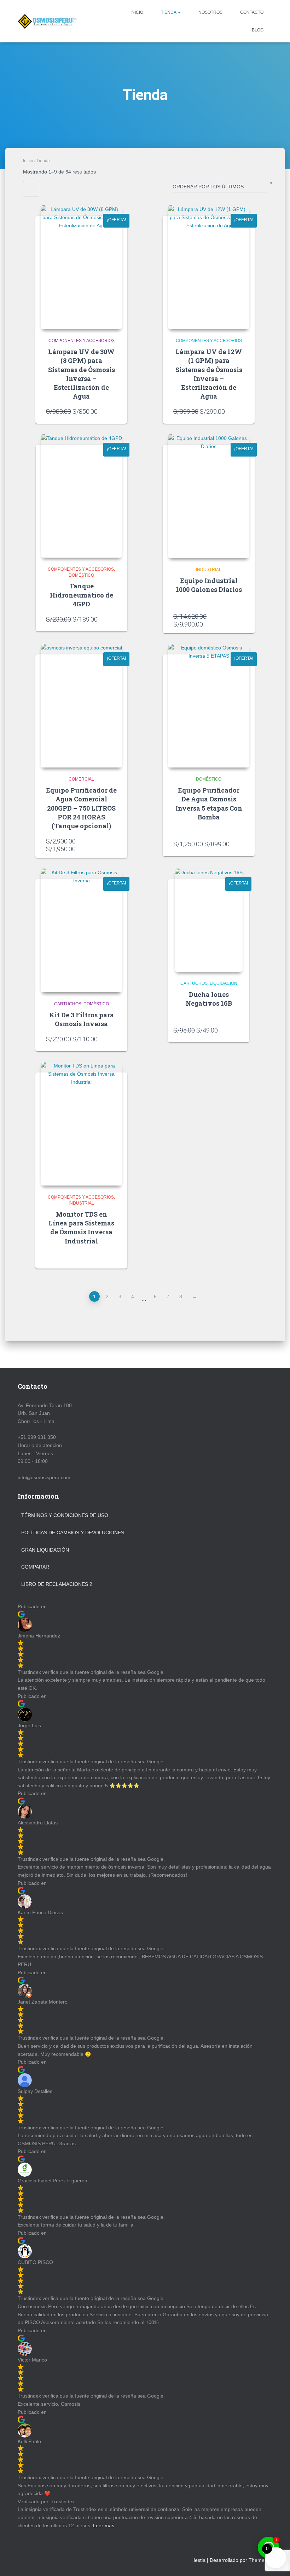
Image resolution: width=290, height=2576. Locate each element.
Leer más (104, 2525)
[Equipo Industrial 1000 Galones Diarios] (209, 496)
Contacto (252, 12)
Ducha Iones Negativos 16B (209, 999)
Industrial (209, 570)
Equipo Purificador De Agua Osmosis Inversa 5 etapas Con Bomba (209, 804)
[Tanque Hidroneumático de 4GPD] (82, 496)
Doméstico (81, 575)
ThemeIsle (260, 2560)
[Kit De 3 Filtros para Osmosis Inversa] (81, 930)
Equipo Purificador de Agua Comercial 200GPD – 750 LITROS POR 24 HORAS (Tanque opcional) (81, 808)
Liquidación (224, 983)
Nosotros (210, 12)
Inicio (137, 12)
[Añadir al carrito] (113, 411)
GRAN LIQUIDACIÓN (45, 1550)
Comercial (81, 779)
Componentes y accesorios (82, 341)
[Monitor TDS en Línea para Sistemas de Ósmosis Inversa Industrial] (81, 1124)
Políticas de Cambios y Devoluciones (73, 1533)
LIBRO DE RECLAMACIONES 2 (57, 1584)
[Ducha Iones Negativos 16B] (209, 920)
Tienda (169, 12)
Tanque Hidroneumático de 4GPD (82, 595)
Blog (258, 30)
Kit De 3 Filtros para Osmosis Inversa (82, 1019)
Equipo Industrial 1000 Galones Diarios (209, 585)
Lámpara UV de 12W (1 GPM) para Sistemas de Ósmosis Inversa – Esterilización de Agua (209, 374)
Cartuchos (68, 1004)
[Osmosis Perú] (47, 21)
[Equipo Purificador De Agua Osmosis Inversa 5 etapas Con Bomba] (209, 706)
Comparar (35, 1567)
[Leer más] (113, 1256)
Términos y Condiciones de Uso (65, 1515)
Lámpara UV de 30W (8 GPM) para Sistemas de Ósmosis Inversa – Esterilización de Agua (82, 374)
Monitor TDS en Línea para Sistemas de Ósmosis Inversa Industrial (81, 1228)
